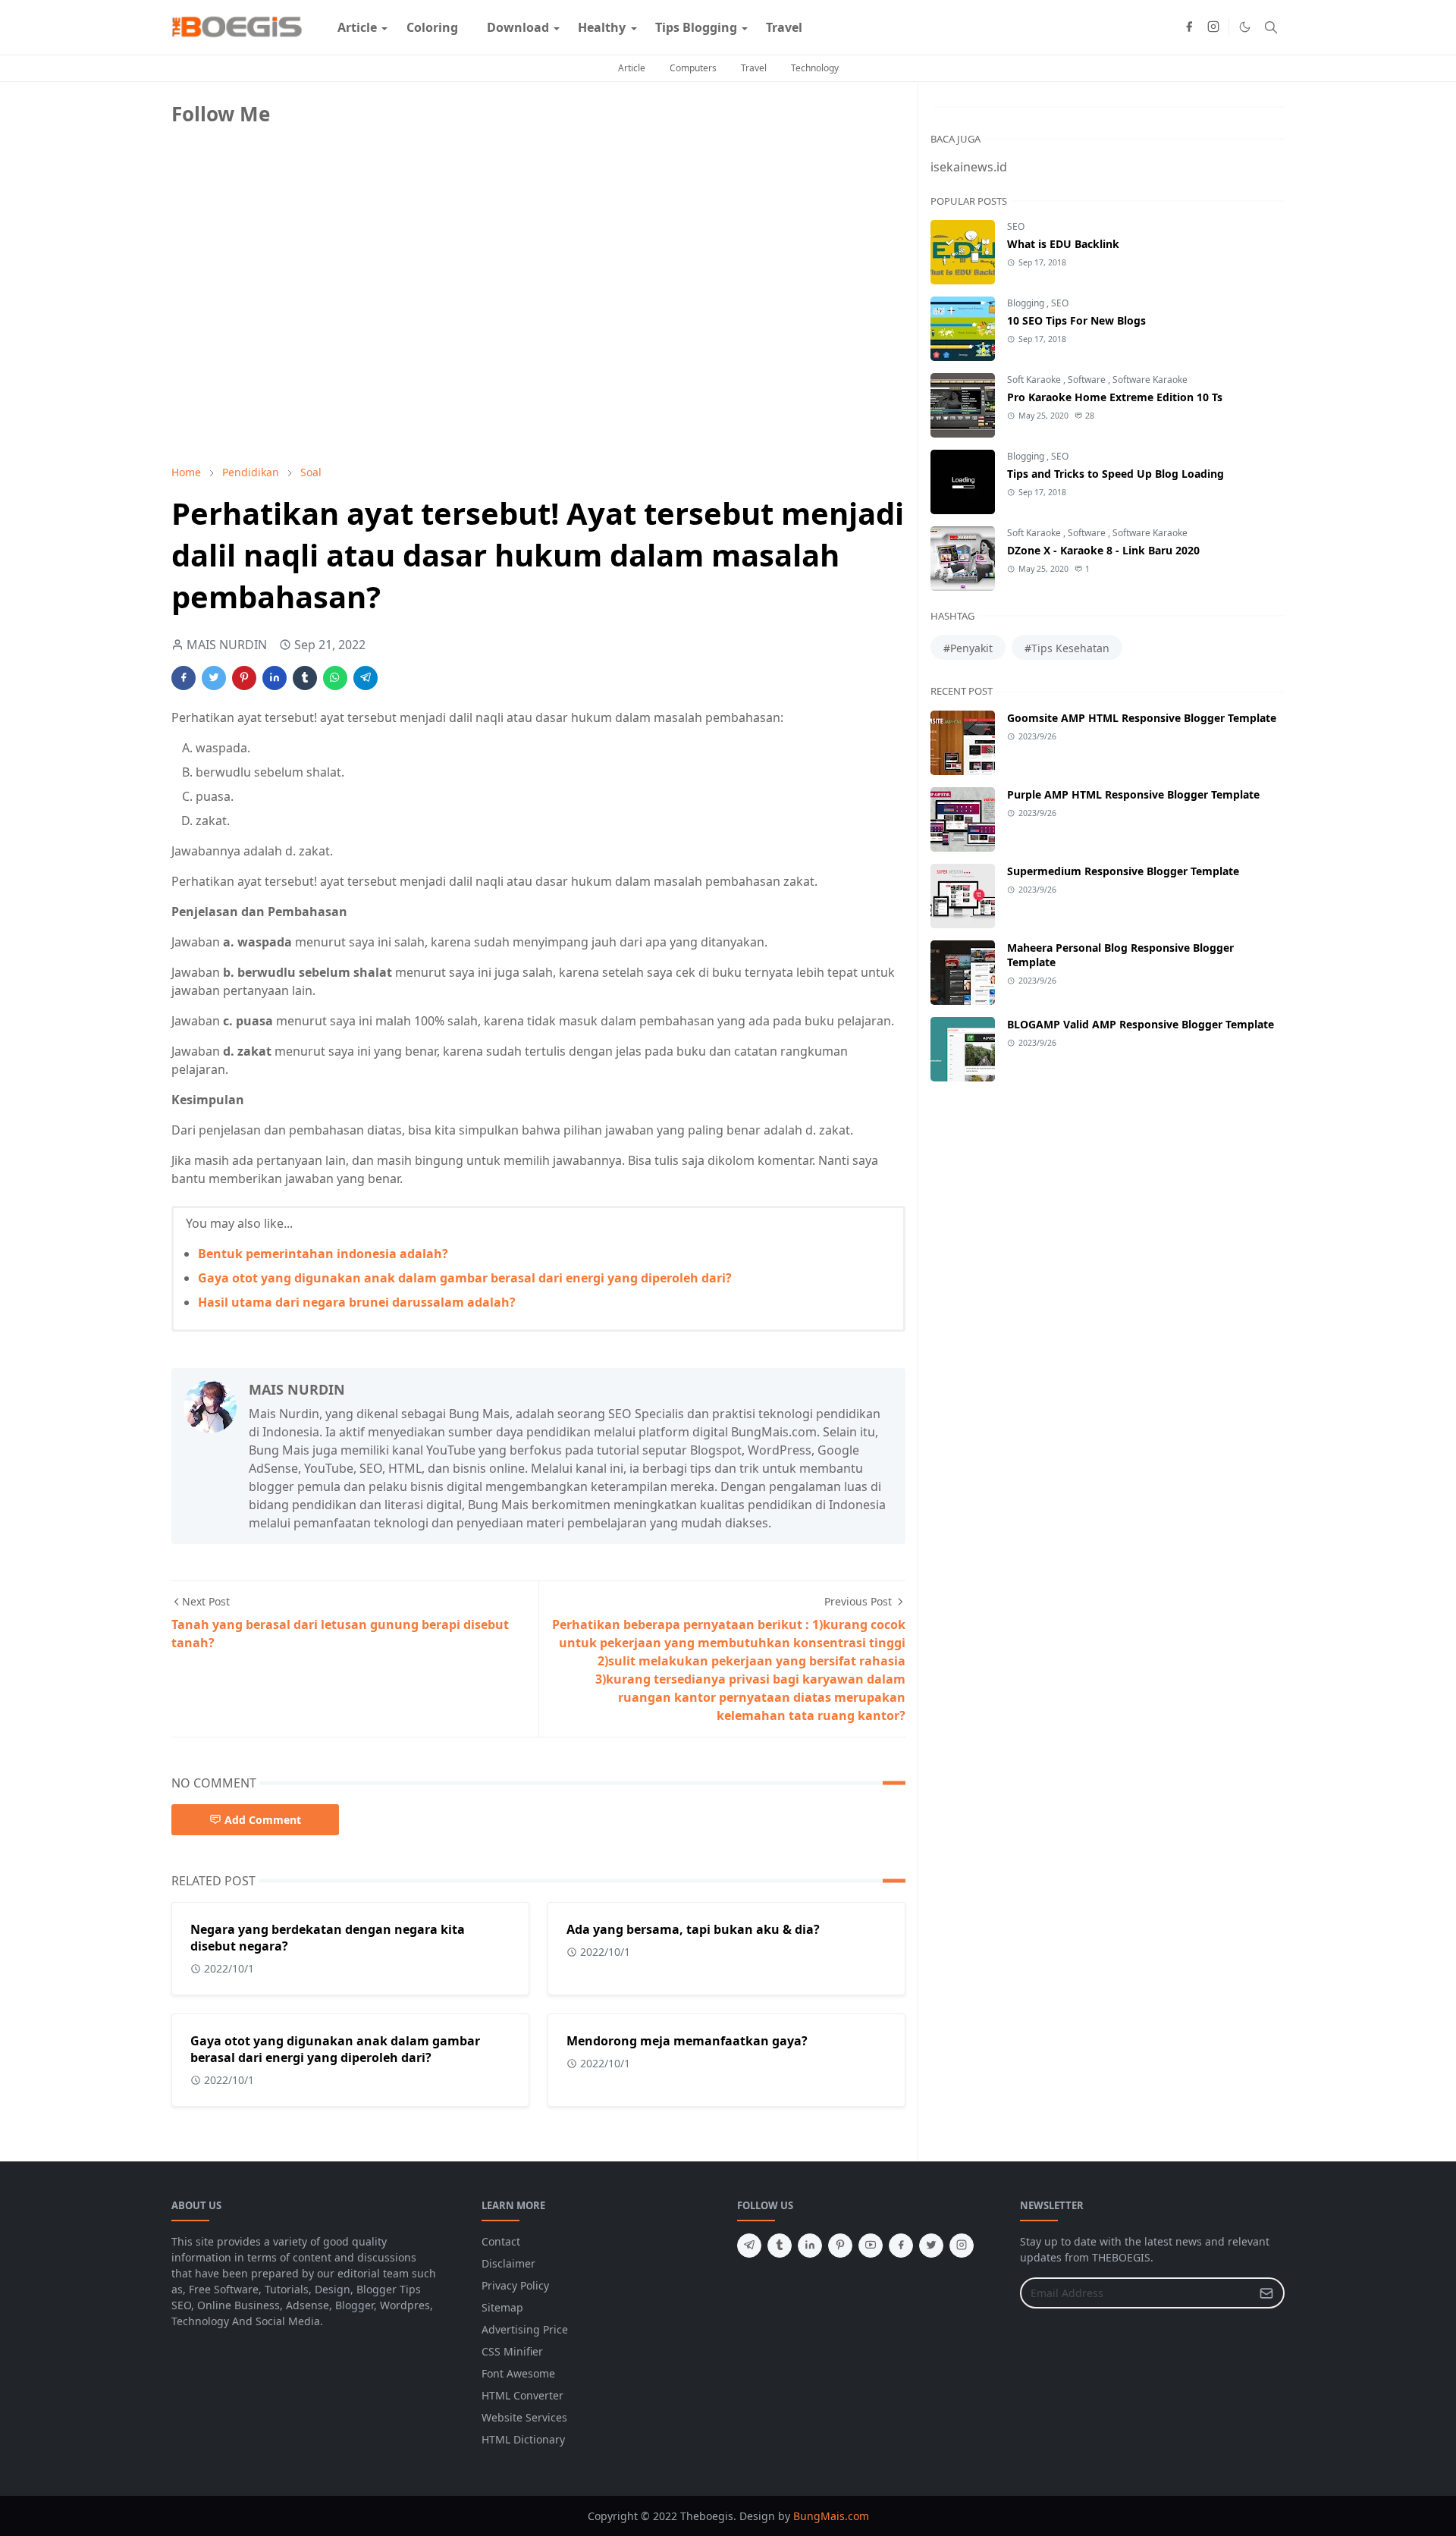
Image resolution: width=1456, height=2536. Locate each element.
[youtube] (871, 2246)
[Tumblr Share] (305, 678)
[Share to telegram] (366, 678)
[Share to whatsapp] (335, 678)
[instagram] (1213, 27)
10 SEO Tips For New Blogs (1076, 320)
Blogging (1027, 303)
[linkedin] (810, 2246)
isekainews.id (969, 167)
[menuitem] (357, 27)
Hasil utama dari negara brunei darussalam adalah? (357, 1302)
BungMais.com (831, 2516)
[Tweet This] (214, 678)
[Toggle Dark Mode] (1245, 27)
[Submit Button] (1266, 2293)
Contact (501, 2241)
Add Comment (263, 1820)
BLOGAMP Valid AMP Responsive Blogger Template (1141, 1024)
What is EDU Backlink (1063, 244)
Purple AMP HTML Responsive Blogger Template (1133, 794)
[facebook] (1189, 27)
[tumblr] (780, 2246)
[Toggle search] (1271, 27)
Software (1088, 380)
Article (632, 68)
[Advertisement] (285, 347)
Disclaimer (508, 2263)
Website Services (524, 2417)
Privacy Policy (515, 2285)
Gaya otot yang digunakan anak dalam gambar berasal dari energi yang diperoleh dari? (465, 1278)
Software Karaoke (1150, 380)
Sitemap (502, 2307)
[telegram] (749, 2246)
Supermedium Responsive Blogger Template (1123, 871)
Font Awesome (518, 2373)
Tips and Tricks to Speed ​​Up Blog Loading (1116, 474)
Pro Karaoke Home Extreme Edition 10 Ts (1115, 397)
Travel (754, 68)
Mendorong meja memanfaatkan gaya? (687, 2041)
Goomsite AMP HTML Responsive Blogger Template (1142, 718)
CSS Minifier (512, 2351)
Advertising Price (525, 2329)
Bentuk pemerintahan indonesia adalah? (323, 1254)
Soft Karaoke (1035, 380)
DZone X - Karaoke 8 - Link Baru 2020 (1103, 550)
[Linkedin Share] (275, 678)
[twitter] (931, 2246)
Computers (693, 68)
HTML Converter (522, 2395)
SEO (1016, 226)
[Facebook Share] (184, 678)
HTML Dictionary (523, 2439)
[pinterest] (840, 2246)
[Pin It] (244, 678)
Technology (815, 68)
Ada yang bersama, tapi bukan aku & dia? (693, 1929)
